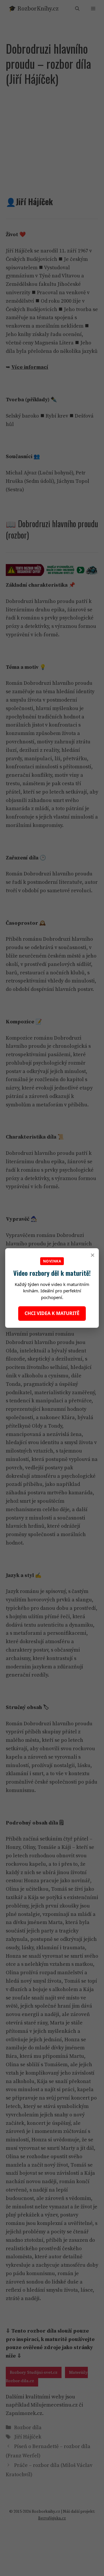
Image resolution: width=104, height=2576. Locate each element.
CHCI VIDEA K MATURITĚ (52, 1313)
